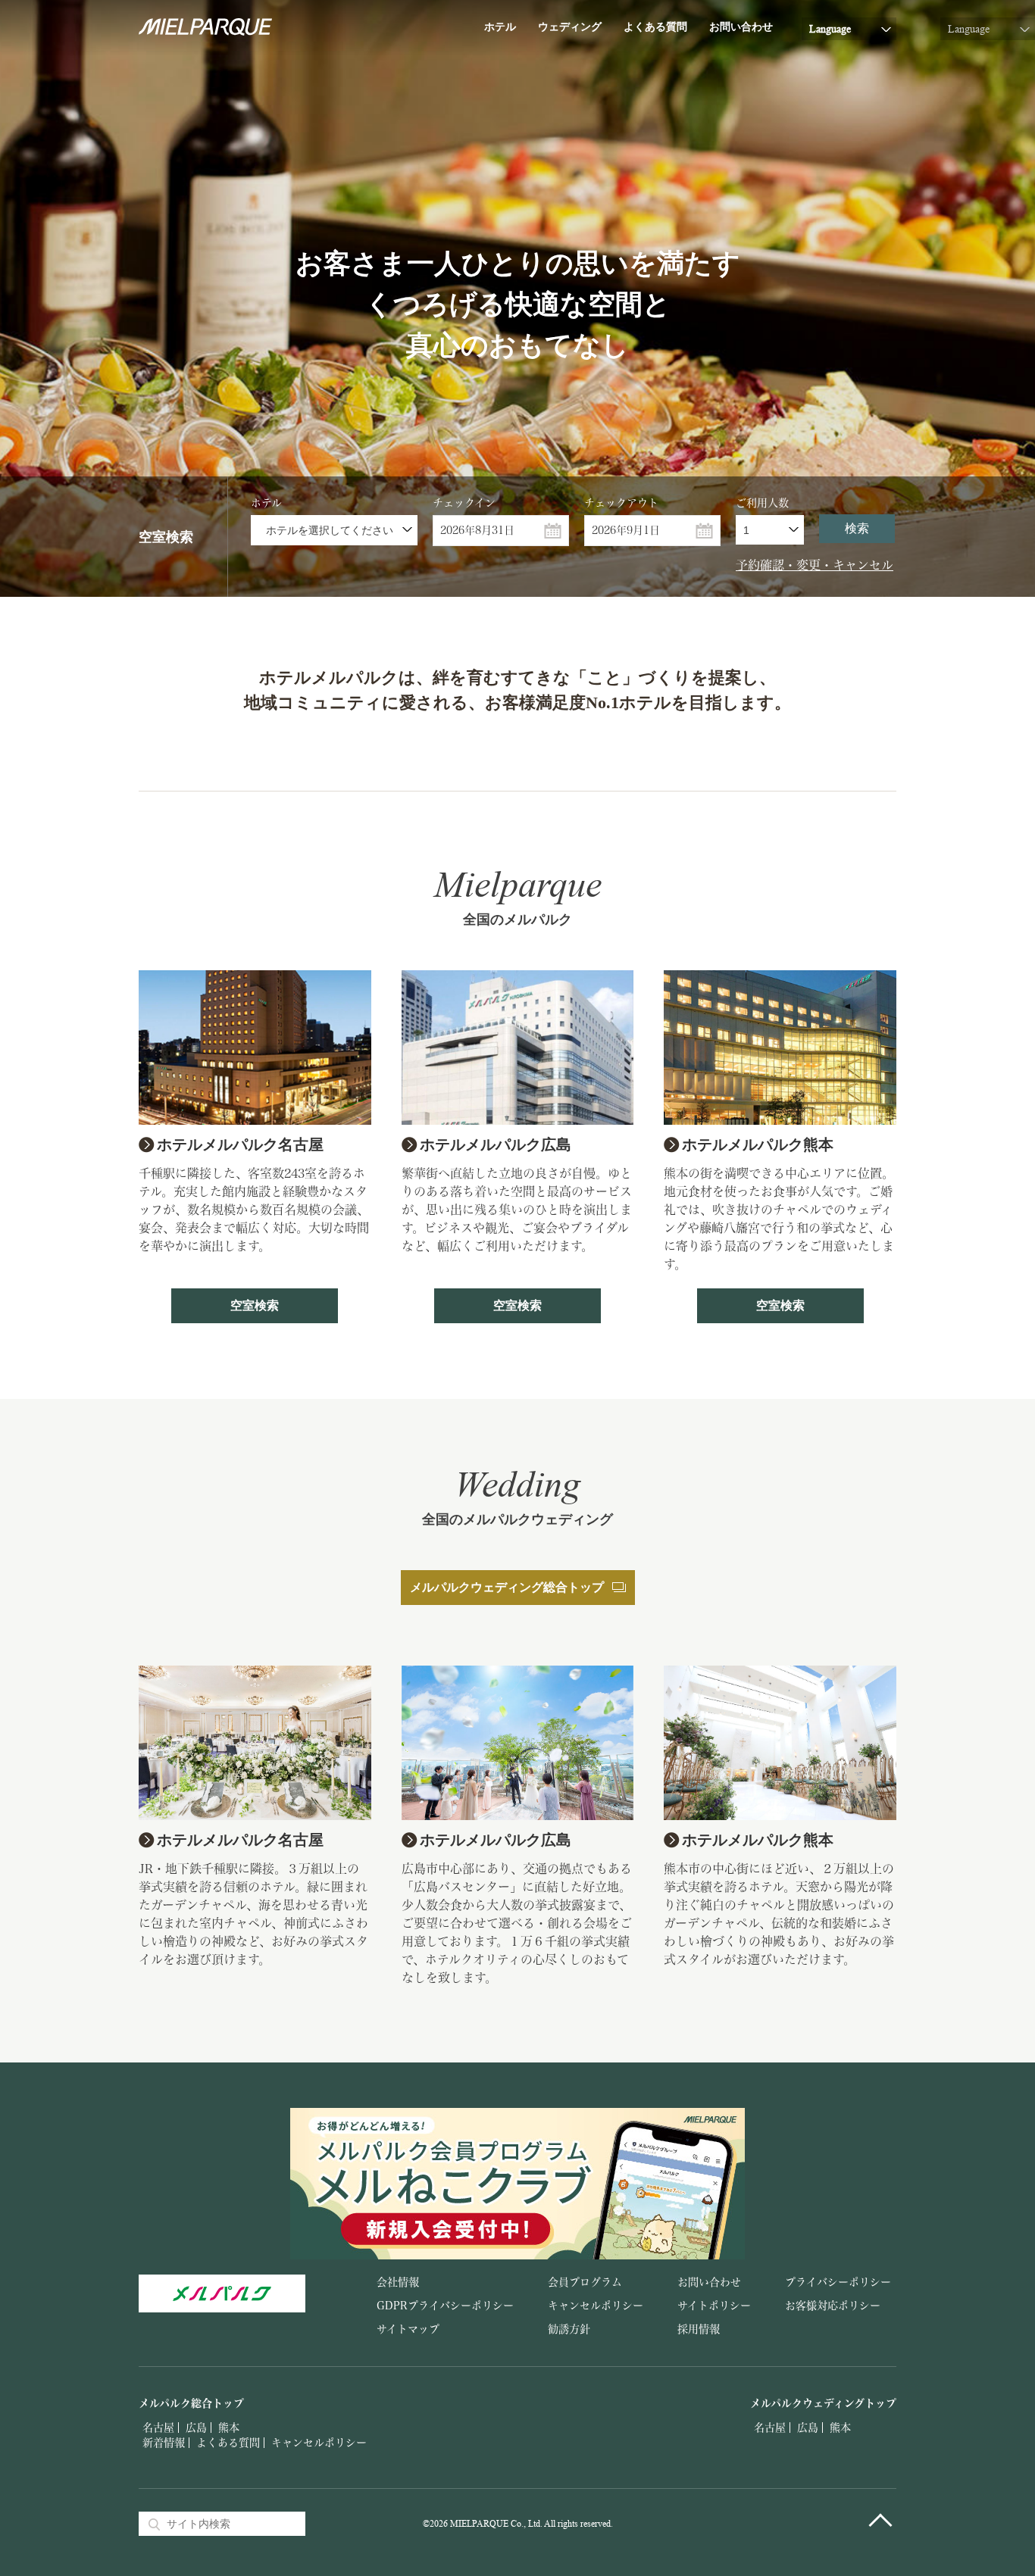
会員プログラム (585, 2282)
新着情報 (164, 2443)
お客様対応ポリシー (833, 2306)
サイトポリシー (714, 2306)
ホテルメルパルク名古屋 (240, 1144)
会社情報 (398, 2282)
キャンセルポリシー (596, 2306)
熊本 (229, 2428)
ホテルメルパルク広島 (496, 1144)
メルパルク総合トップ (191, 2403)
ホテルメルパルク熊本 (758, 1144)
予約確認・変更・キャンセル (815, 565)
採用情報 (699, 2329)
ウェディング (570, 27)
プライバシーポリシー (838, 2282)
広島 (196, 2428)
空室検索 (255, 1305)
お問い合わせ (741, 27)
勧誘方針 (569, 2329)
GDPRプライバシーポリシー (445, 2306)
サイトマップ (408, 2329)
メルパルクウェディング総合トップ (507, 1587)
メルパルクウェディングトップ (823, 2403)
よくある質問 (655, 27)
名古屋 (158, 2428)
